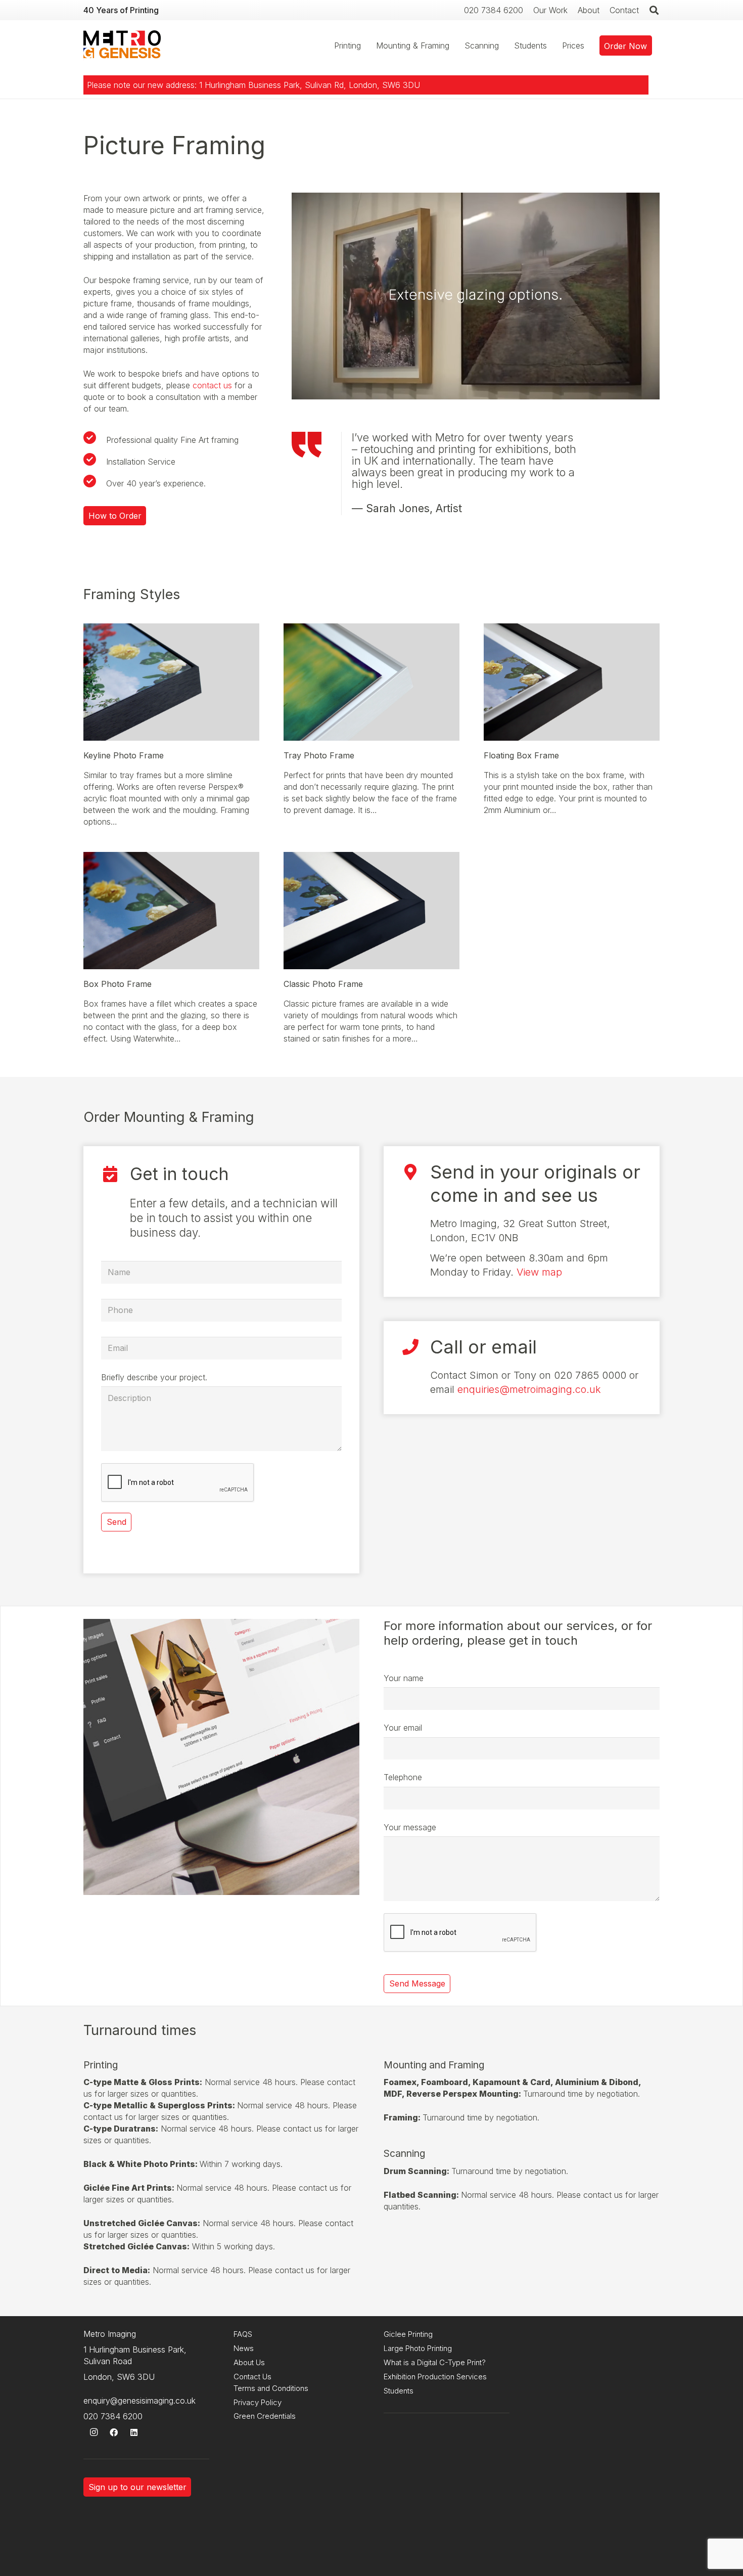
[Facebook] (114, 2432)
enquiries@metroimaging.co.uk (529, 1389)
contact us (212, 385)
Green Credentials (265, 2416)
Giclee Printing (408, 2334)
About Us (249, 2362)
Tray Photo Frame (319, 755)
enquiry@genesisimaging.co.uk (140, 2401)
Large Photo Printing (418, 2348)
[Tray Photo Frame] (371, 629)
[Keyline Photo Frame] (171, 629)
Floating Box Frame (521, 755)
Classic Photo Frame (323, 984)
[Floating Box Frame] (572, 629)
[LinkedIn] (134, 2432)
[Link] (122, 46)
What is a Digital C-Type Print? (435, 2362)
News (244, 2348)
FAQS (243, 2334)
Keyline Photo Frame (124, 755)
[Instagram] (94, 2432)
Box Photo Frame (118, 984)
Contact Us (252, 2377)
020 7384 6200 (113, 2416)
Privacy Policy (258, 2402)
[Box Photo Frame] (171, 857)
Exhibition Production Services (435, 2377)
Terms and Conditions (271, 2388)
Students (399, 2391)
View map (539, 1272)
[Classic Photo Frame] (371, 857)
